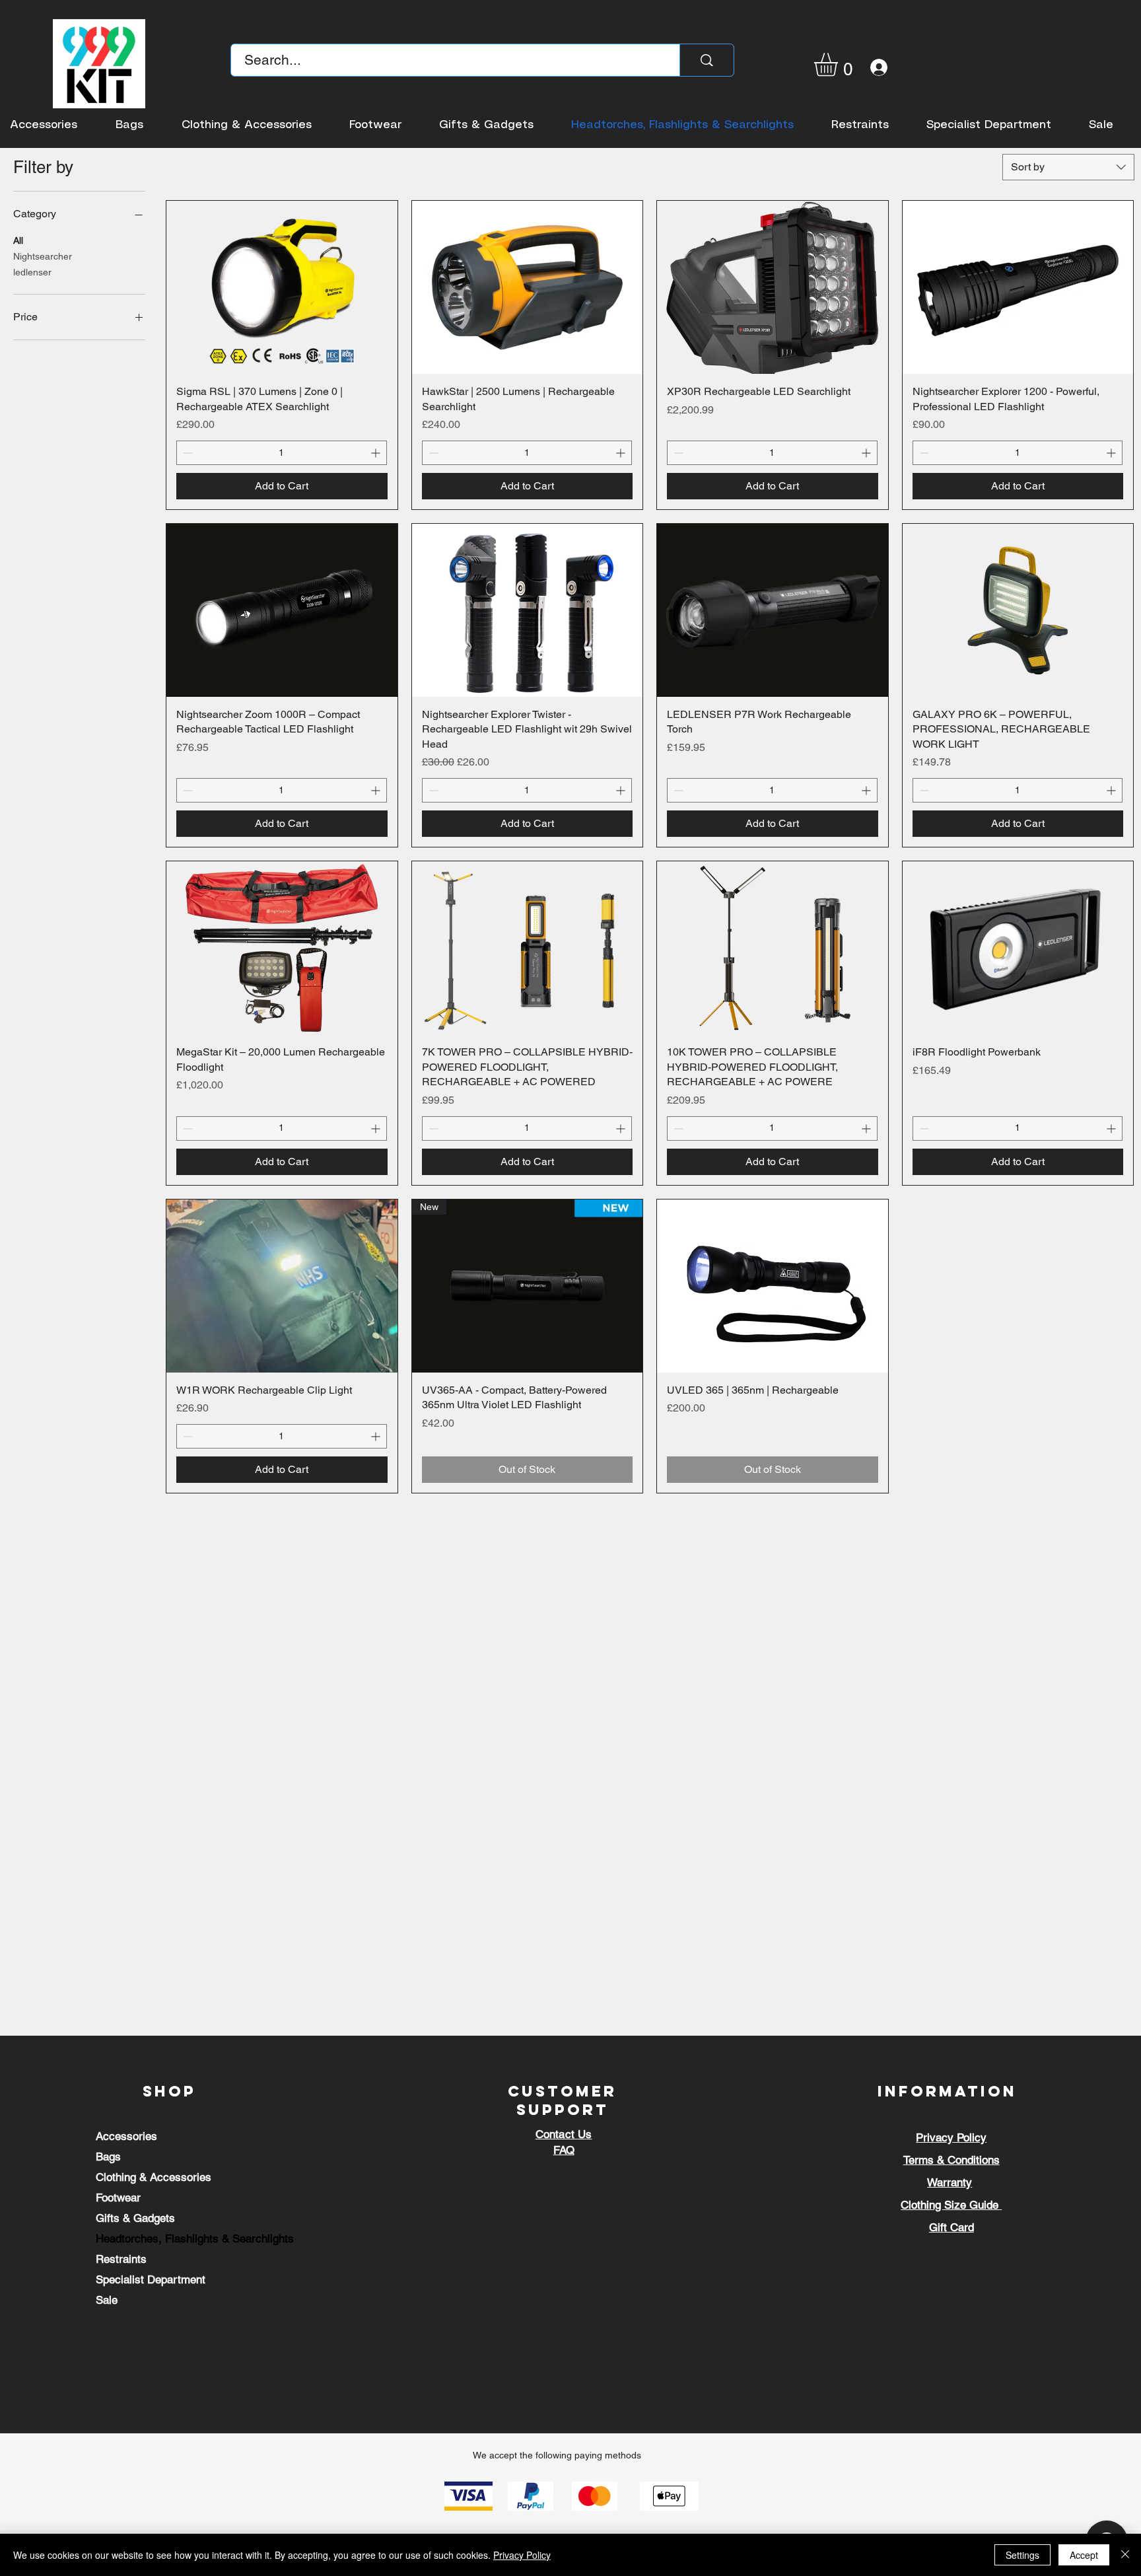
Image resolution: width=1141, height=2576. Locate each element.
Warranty (950, 2182)
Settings (1022, 2555)
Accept (1084, 2555)
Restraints (121, 2259)
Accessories (126, 2136)
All (18, 240)
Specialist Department (151, 2279)
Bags (108, 2157)
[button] (840, 64)
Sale (107, 2300)
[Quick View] (282, 287)
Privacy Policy (522, 2555)
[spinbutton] (282, 453)
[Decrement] (187, 453)
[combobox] (1068, 167)
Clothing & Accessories (154, 2177)
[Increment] (377, 453)
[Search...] (707, 60)
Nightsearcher (43, 256)
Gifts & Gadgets (135, 2218)
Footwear (118, 2198)
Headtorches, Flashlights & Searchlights (195, 2238)
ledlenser (32, 272)
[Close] (1125, 2555)
